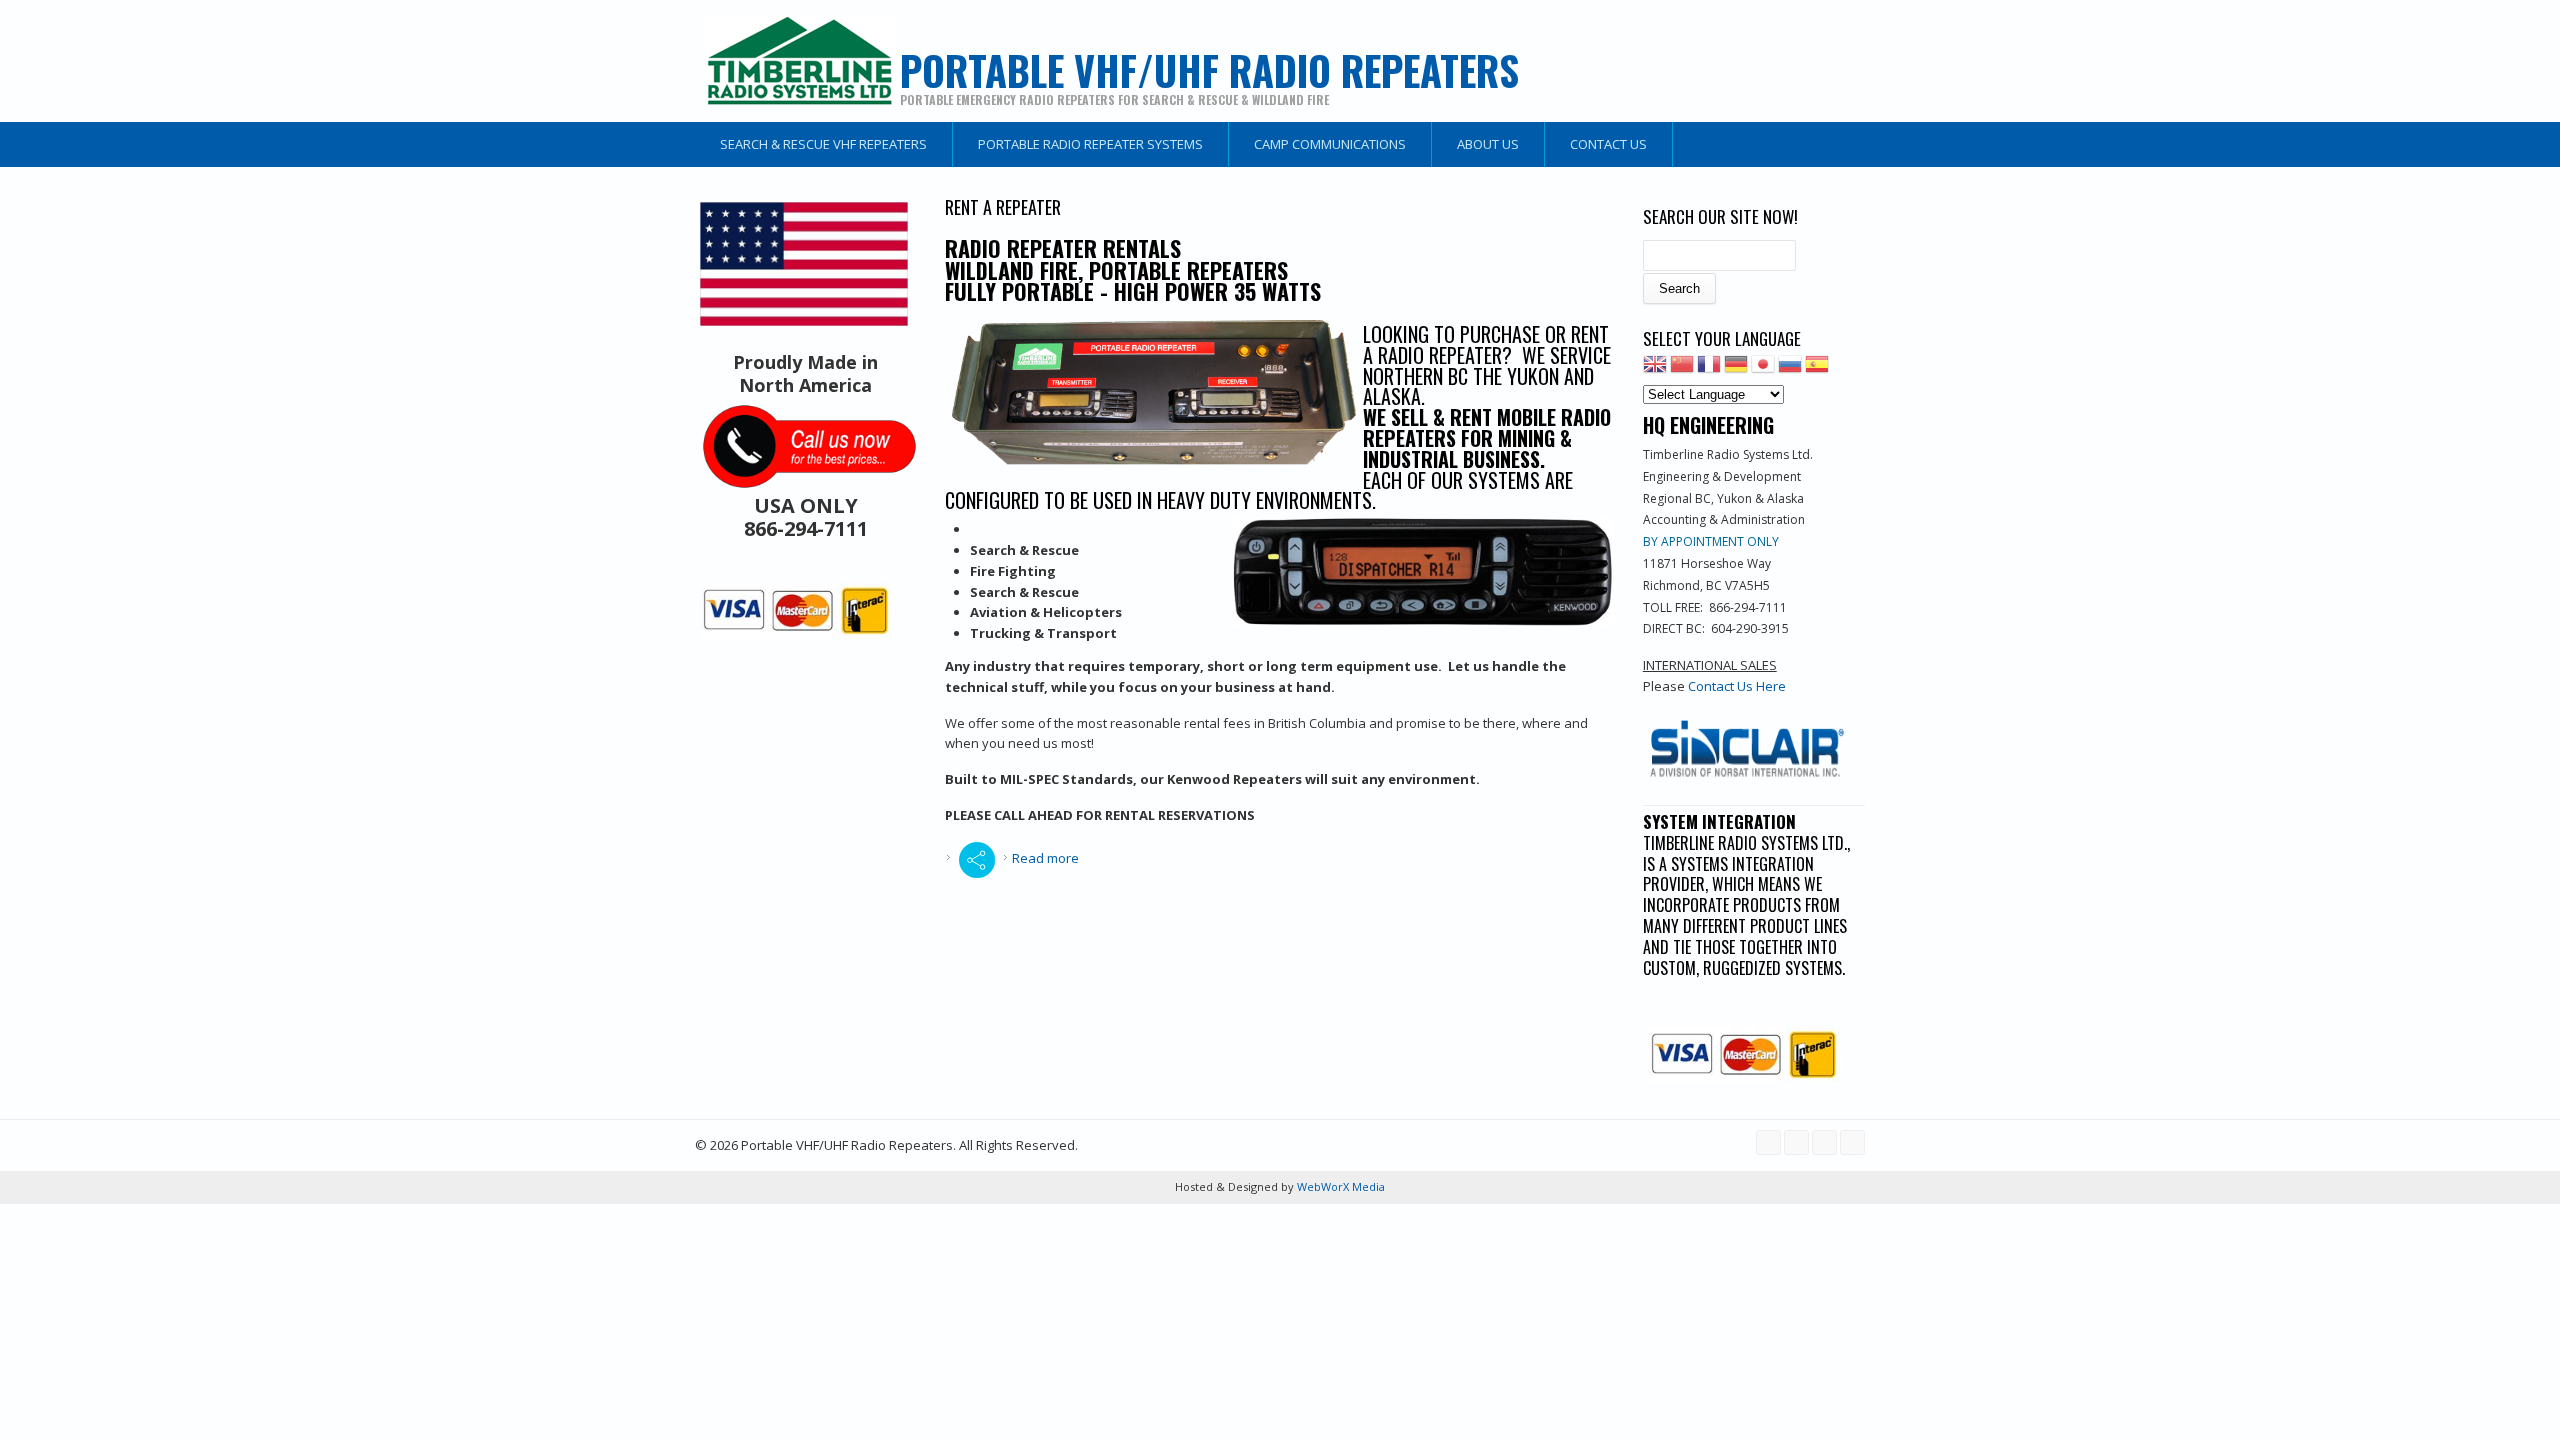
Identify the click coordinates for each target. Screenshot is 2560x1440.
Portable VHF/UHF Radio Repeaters (1209, 70)
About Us (1488, 144)
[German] (1736, 369)
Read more (1045, 858)
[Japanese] (1763, 369)
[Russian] (1790, 369)
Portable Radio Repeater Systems (1090, 144)
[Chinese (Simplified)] (1682, 369)
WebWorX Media (1339, 1186)
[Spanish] (1817, 369)
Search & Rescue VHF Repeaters (823, 144)
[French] (1709, 369)
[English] (1655, 369)
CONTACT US (1608, 144)
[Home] (800, 61)
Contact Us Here (1737, 686)
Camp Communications (1330, 144)
